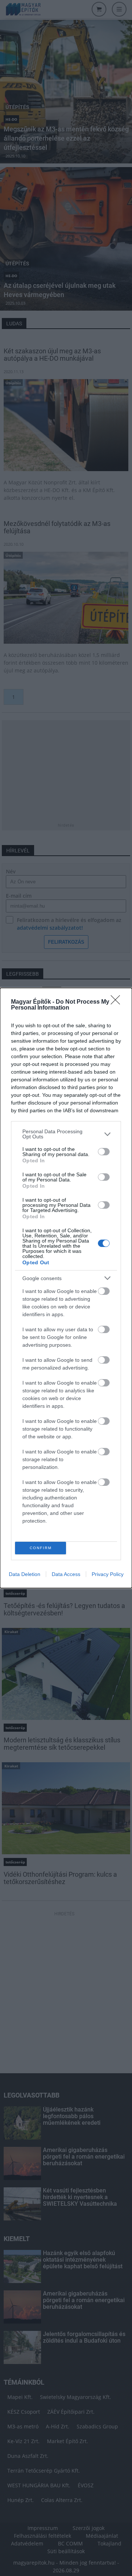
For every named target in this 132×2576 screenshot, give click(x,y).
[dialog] (66, 1288)
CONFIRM (41, 1548)
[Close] (118, 1002)
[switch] (104, 1152)
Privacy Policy (108, 1574)
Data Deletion (25, 1574)
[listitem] (66, 1134)
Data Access (66, 1574)
